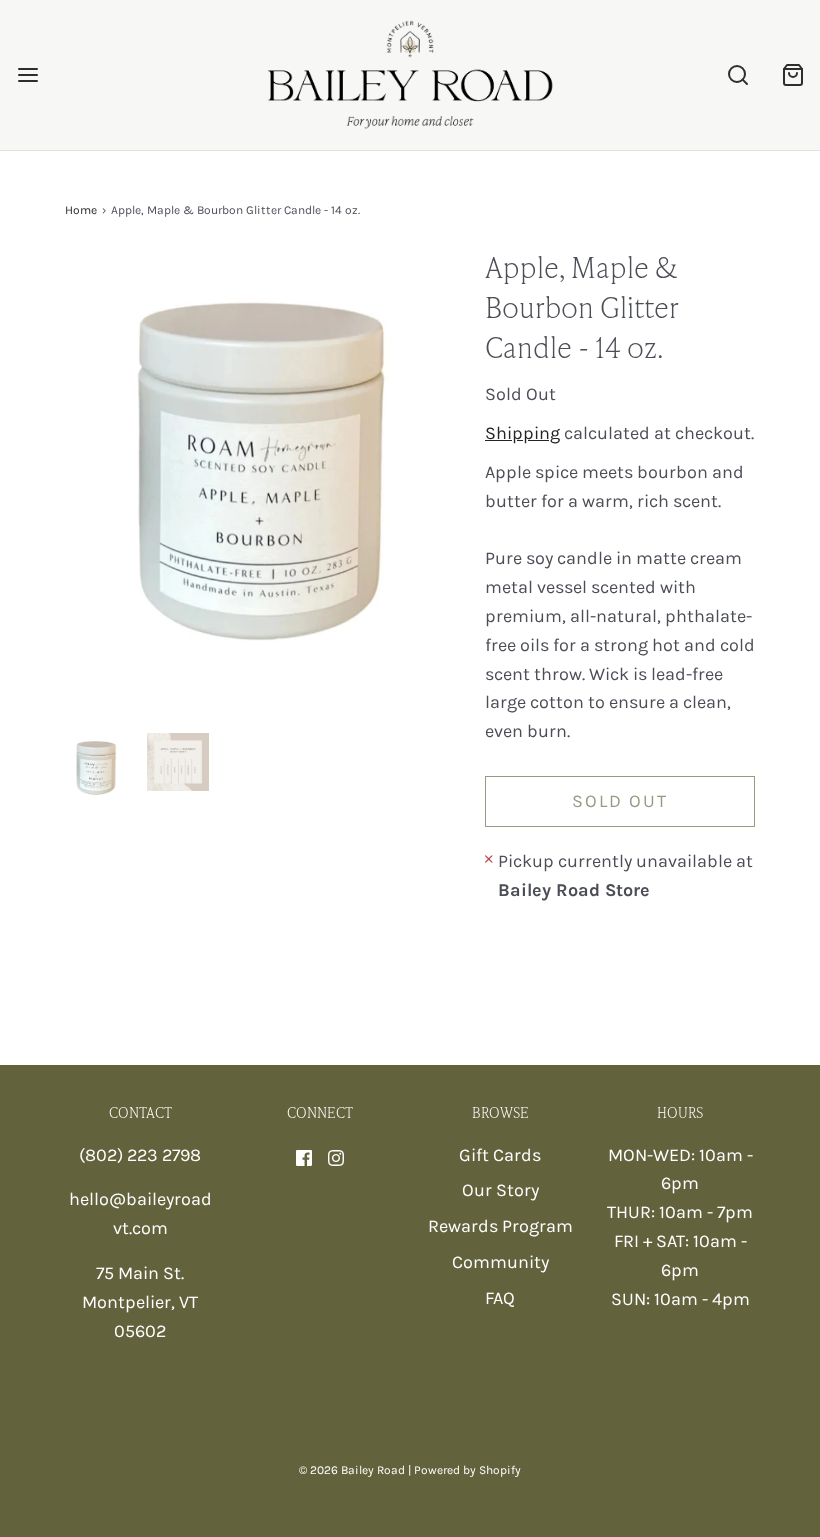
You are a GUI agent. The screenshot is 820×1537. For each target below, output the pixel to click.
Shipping (522, 433)
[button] (96, 768)
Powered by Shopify (467, 1470)
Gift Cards (500, 1155)
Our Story (500, 1190)
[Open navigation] (27, 75)
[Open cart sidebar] (792, 75)
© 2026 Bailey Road (352, 1470)
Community (500, 1262)
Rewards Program (500, 1226)
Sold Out (620, 801)
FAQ (500, 1298)
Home (81, 210)
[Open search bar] (737, 75)
